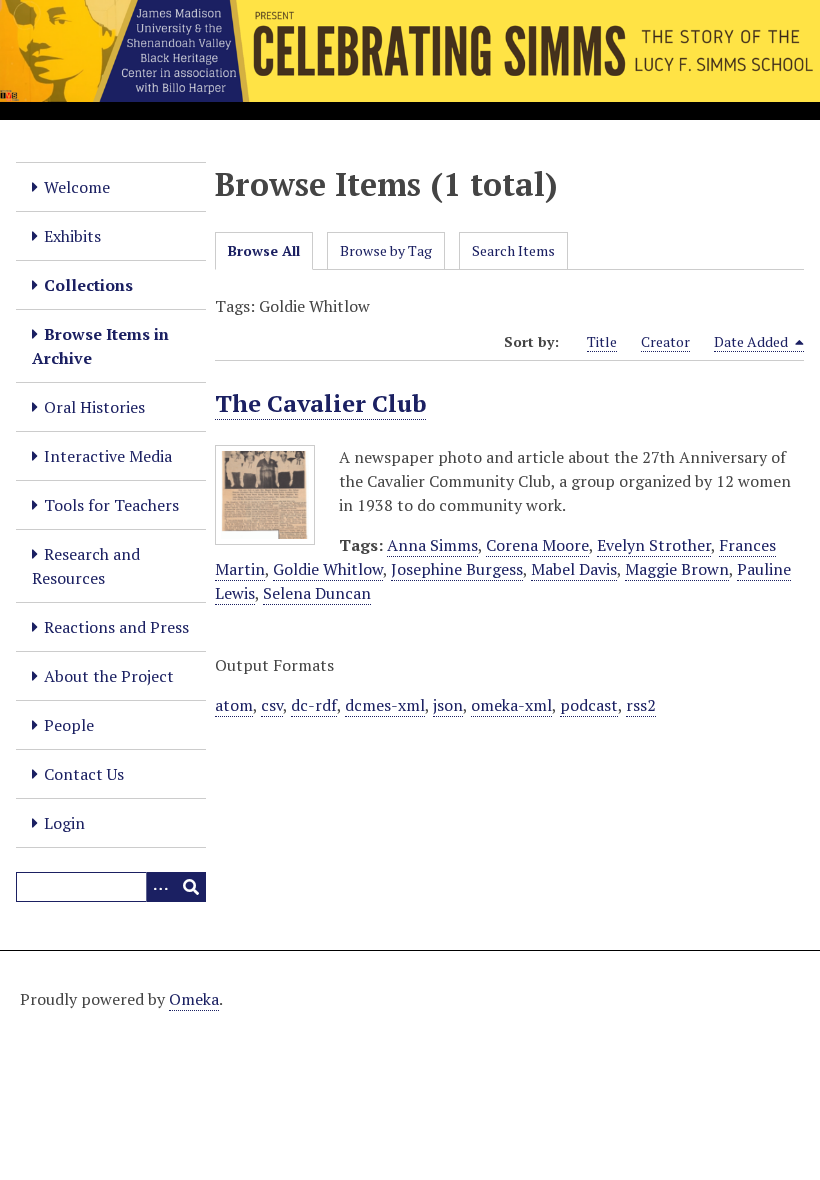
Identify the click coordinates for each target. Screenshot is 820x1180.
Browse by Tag (386, 250)
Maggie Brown (677, 569)
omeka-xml (511, 705)
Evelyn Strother (654, 545)
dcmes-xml (385, 705)
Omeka (194, 999)
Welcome (77, 187)
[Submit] (191, 887)
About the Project (109, 676)
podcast (589, 705)
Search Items (513, 250)
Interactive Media (108, 456)
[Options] (161, 887)
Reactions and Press (116, 627)
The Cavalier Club (320, 403)
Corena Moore (537, 545)
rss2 (641, 705)
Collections (88, 285)
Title (602, 341)
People (69, 725)
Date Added (752, 341)
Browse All (264, 250)
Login (64, 823)
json (448, 705)
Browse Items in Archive (100, 346)
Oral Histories (94, 407)
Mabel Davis (574, 569)
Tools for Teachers (111, 505)
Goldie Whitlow (328, 569)
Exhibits (72, 236)
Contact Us (84, 774)
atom (234, 705)
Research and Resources (86, 566)
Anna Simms (432, 545)
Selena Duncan (317, 593)
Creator (665, 341)
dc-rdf (314, 705)
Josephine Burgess (457, 569)
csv (272, 705)
